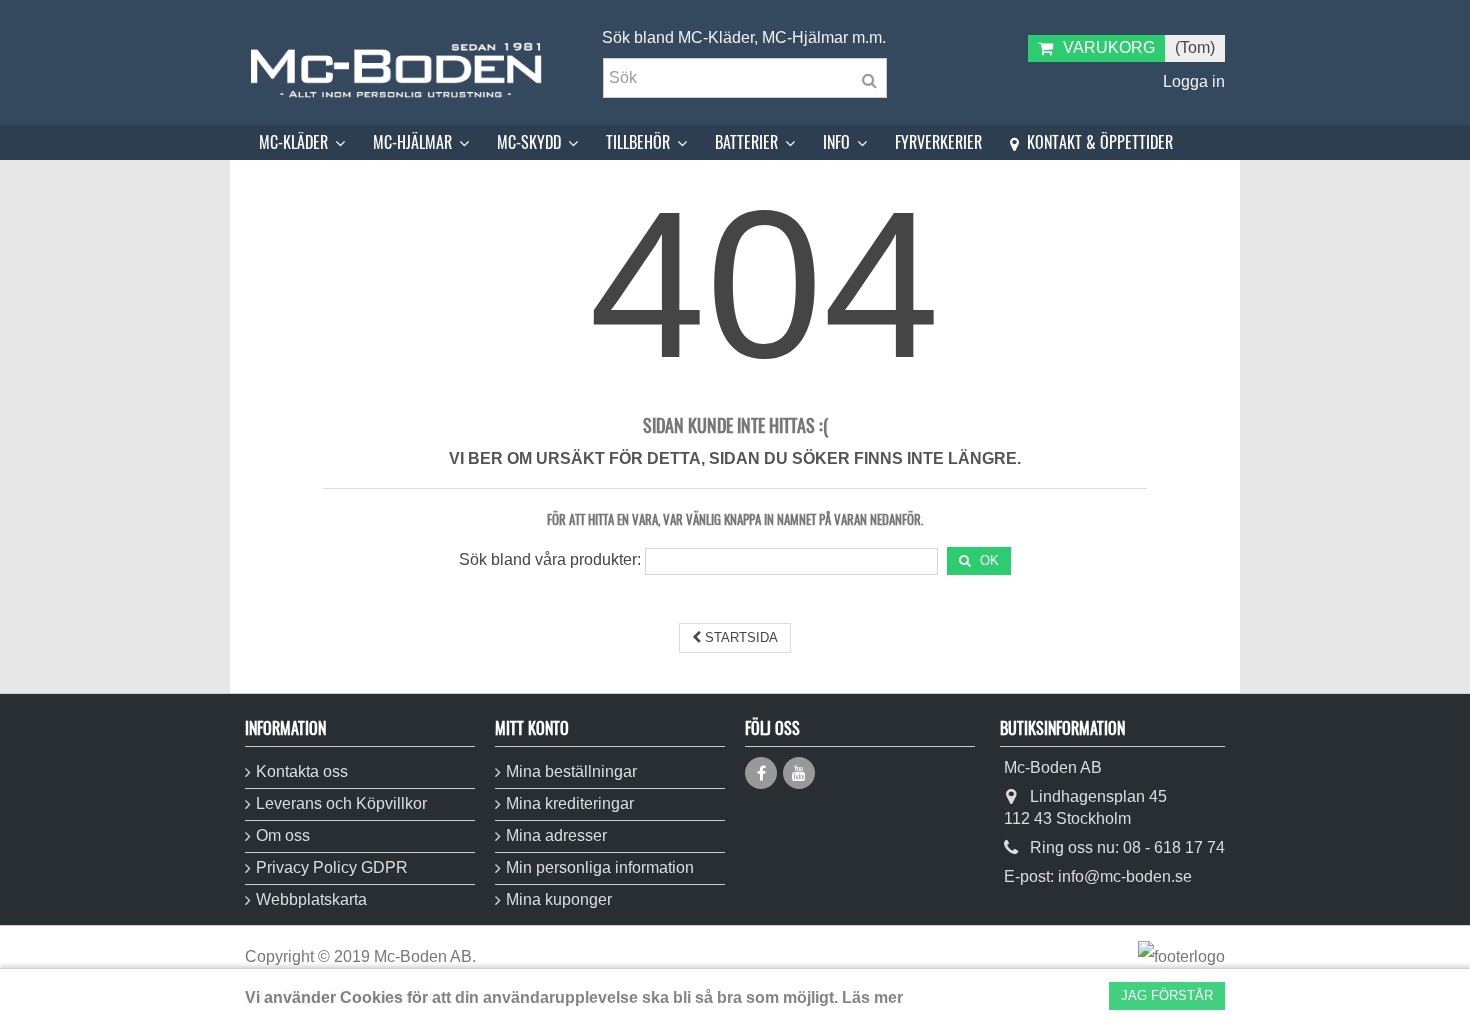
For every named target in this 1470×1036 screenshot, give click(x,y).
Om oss (283, 835)
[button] (302, 142)
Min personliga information (600, 867)
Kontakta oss (302, 771)
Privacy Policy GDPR (332, 867)
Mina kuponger (559, 899)
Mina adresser (556, 835)
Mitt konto (532, 728)
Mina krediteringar (570, 803)
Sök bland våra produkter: (550, 559)
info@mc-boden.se (1125, 876)
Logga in (1192, 81)
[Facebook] (761, 773)
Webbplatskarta (311, 899)
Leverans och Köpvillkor (341, 803)
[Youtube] (799, 773)
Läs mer (872, 997)
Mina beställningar (571, 771)
